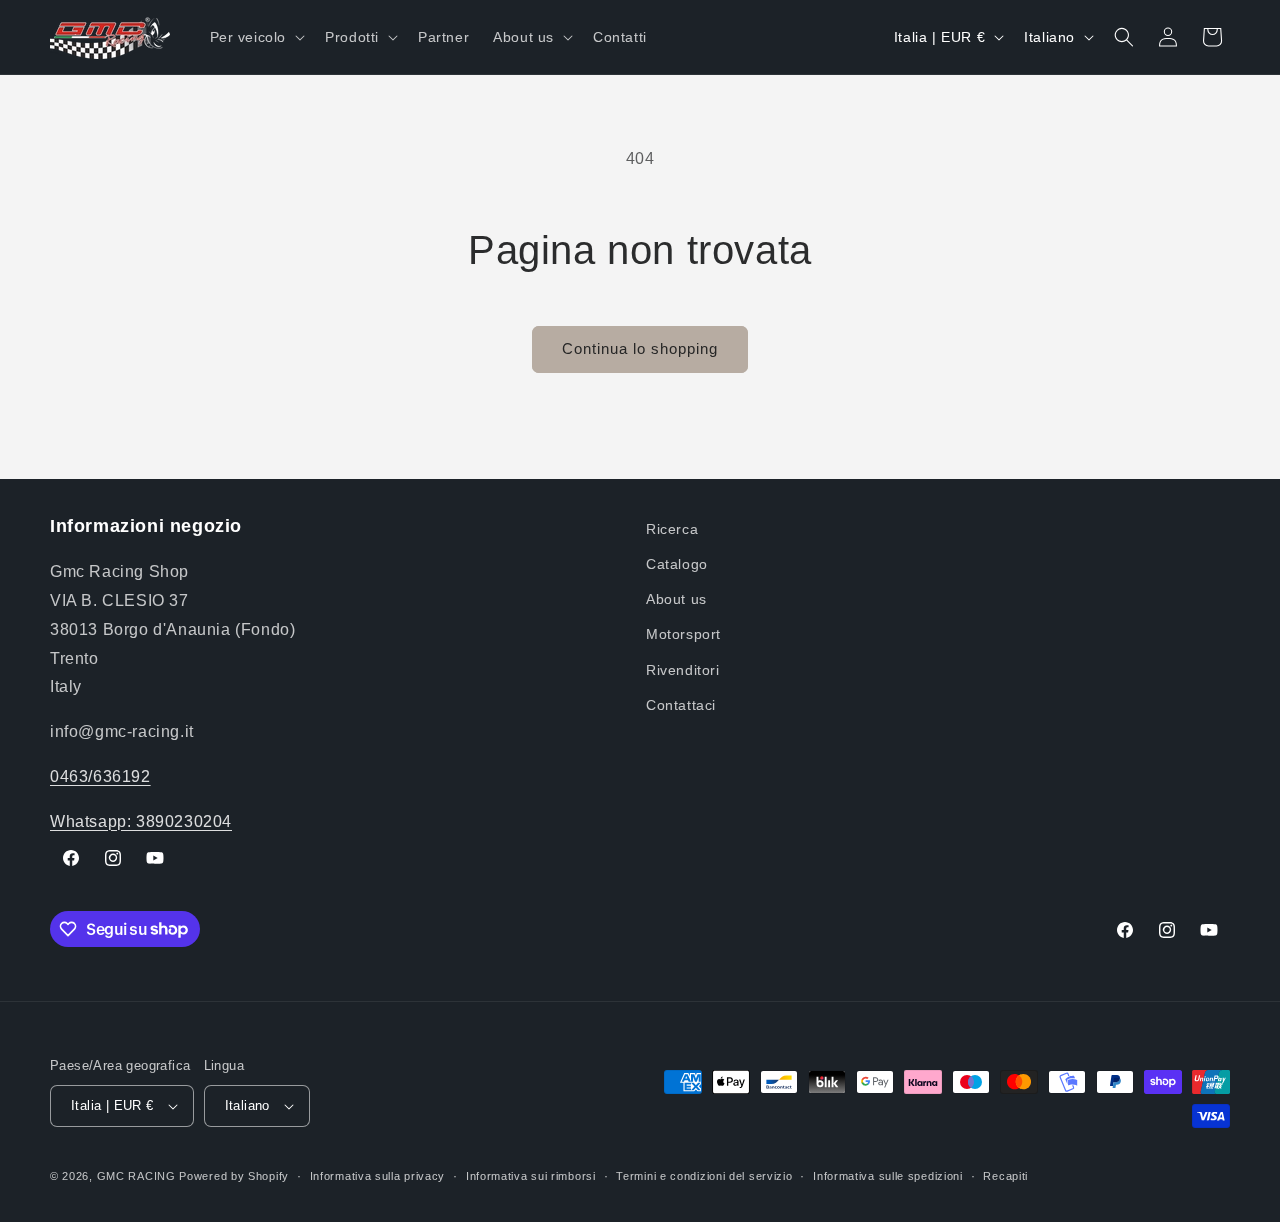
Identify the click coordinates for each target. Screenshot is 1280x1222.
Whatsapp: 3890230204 (141, 821)
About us (676, 599)
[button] (256, 37)
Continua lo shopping (640, 348)
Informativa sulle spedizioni (888, 1176)
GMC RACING (138, 1176)
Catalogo (677, 564)
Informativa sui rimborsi (531, 1176)
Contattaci (681, 705)
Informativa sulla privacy (378, 1176)
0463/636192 (100, 776)
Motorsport (683, 634)
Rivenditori (683, 670)
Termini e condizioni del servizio (704, 1176)
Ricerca (672, 529)
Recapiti (1005, 1176)
